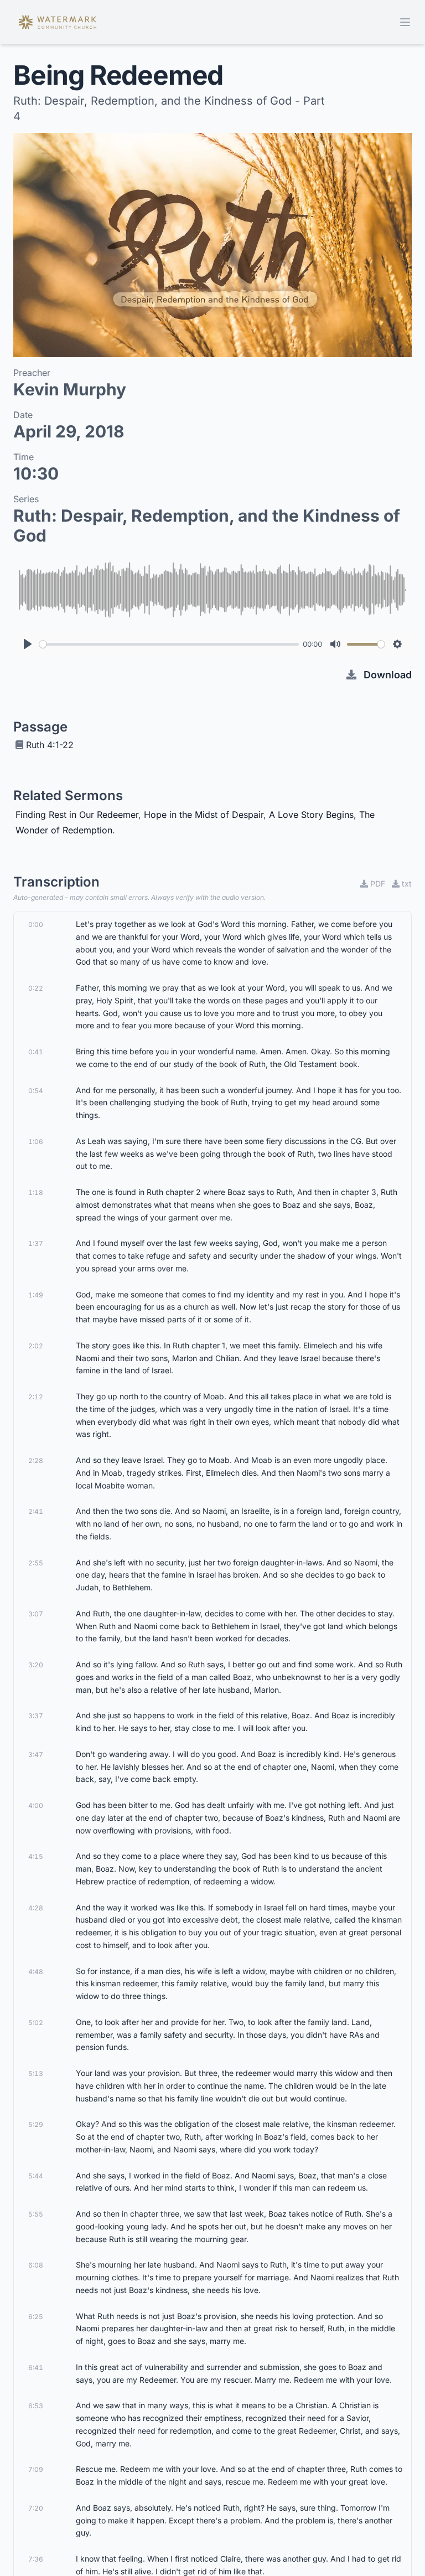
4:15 (36, 1856)
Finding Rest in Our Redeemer (77, 815)
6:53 (36, 2406)
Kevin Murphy (70, 389)
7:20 (36, 2508)
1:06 (36, 1142)
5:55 (36, 2214)
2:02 (36, 1346)
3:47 (36, 1755)
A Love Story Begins (311, 815)
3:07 (36, 1614)
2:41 (36, 1511)
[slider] (169, 644)
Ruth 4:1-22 (50, 745)
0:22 (36, 988)
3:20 (36, 1665)
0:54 (36, 1091)
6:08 (36, 2265)
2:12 (36, 1397)
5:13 (36, 2073)
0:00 (36, 924)
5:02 (36, 2023)
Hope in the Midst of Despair (204, 815)
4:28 (36, 1908)
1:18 (36, 1192)
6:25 (36, 2317)
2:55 (36, 1563)
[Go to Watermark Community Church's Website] (58, 22)
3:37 (36, 1716)
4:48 (36, 1972)
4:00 (36, 1805)
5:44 (36, 2176)
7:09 (36, 2469)
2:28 (36, 1460)
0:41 (36, 1052)
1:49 (36, 1295)
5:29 (36, 2124)
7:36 (36, 2559)
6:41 (36, 2368)
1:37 (36, 1243)
